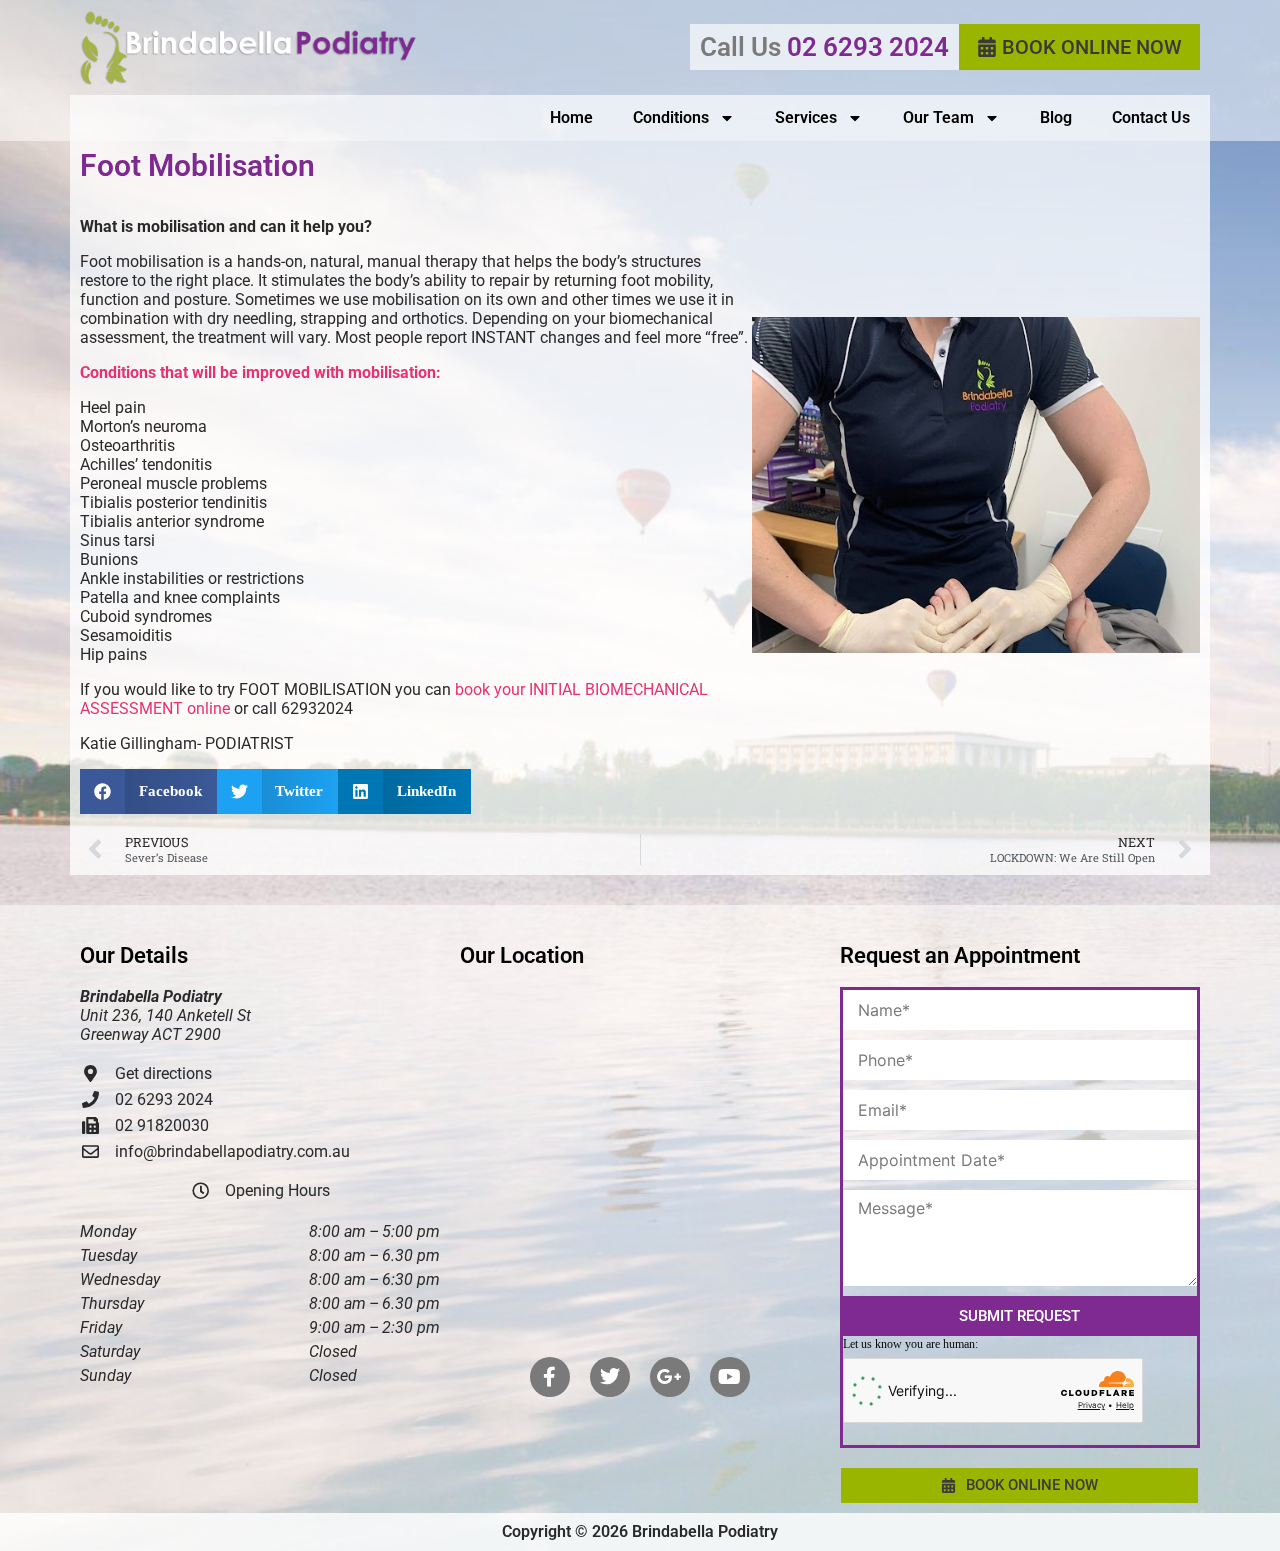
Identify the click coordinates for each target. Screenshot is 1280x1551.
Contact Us (1151, 117)
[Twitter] (610, 1377)
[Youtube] (730, 1377)
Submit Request (1019, 1316)
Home (571, 117)
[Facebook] (550, 1377)
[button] (148, 791)
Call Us (824, 47)
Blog (1056, 117)
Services (806, 117)
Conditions (671, 117)
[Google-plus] (670, 1377)
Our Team (938, 117)
